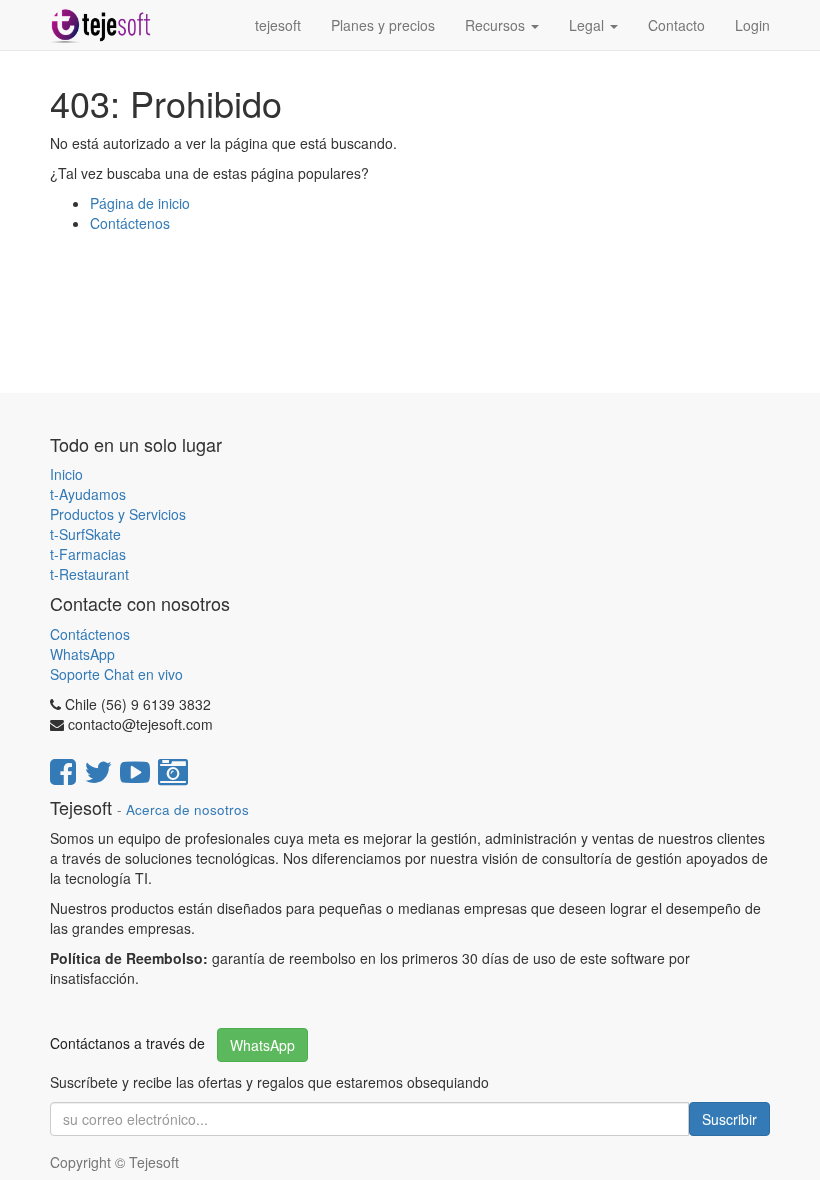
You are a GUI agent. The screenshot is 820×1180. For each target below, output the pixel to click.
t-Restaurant (89, 574)
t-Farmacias (88, 554)
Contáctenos (130, 223)
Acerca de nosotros (187, 809)
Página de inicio (140, 203)
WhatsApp (84, 654)
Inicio (66, 474)
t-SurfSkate (85, 534)
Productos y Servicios (118, 514)
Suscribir (729, 1119)
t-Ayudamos (88, 494)
